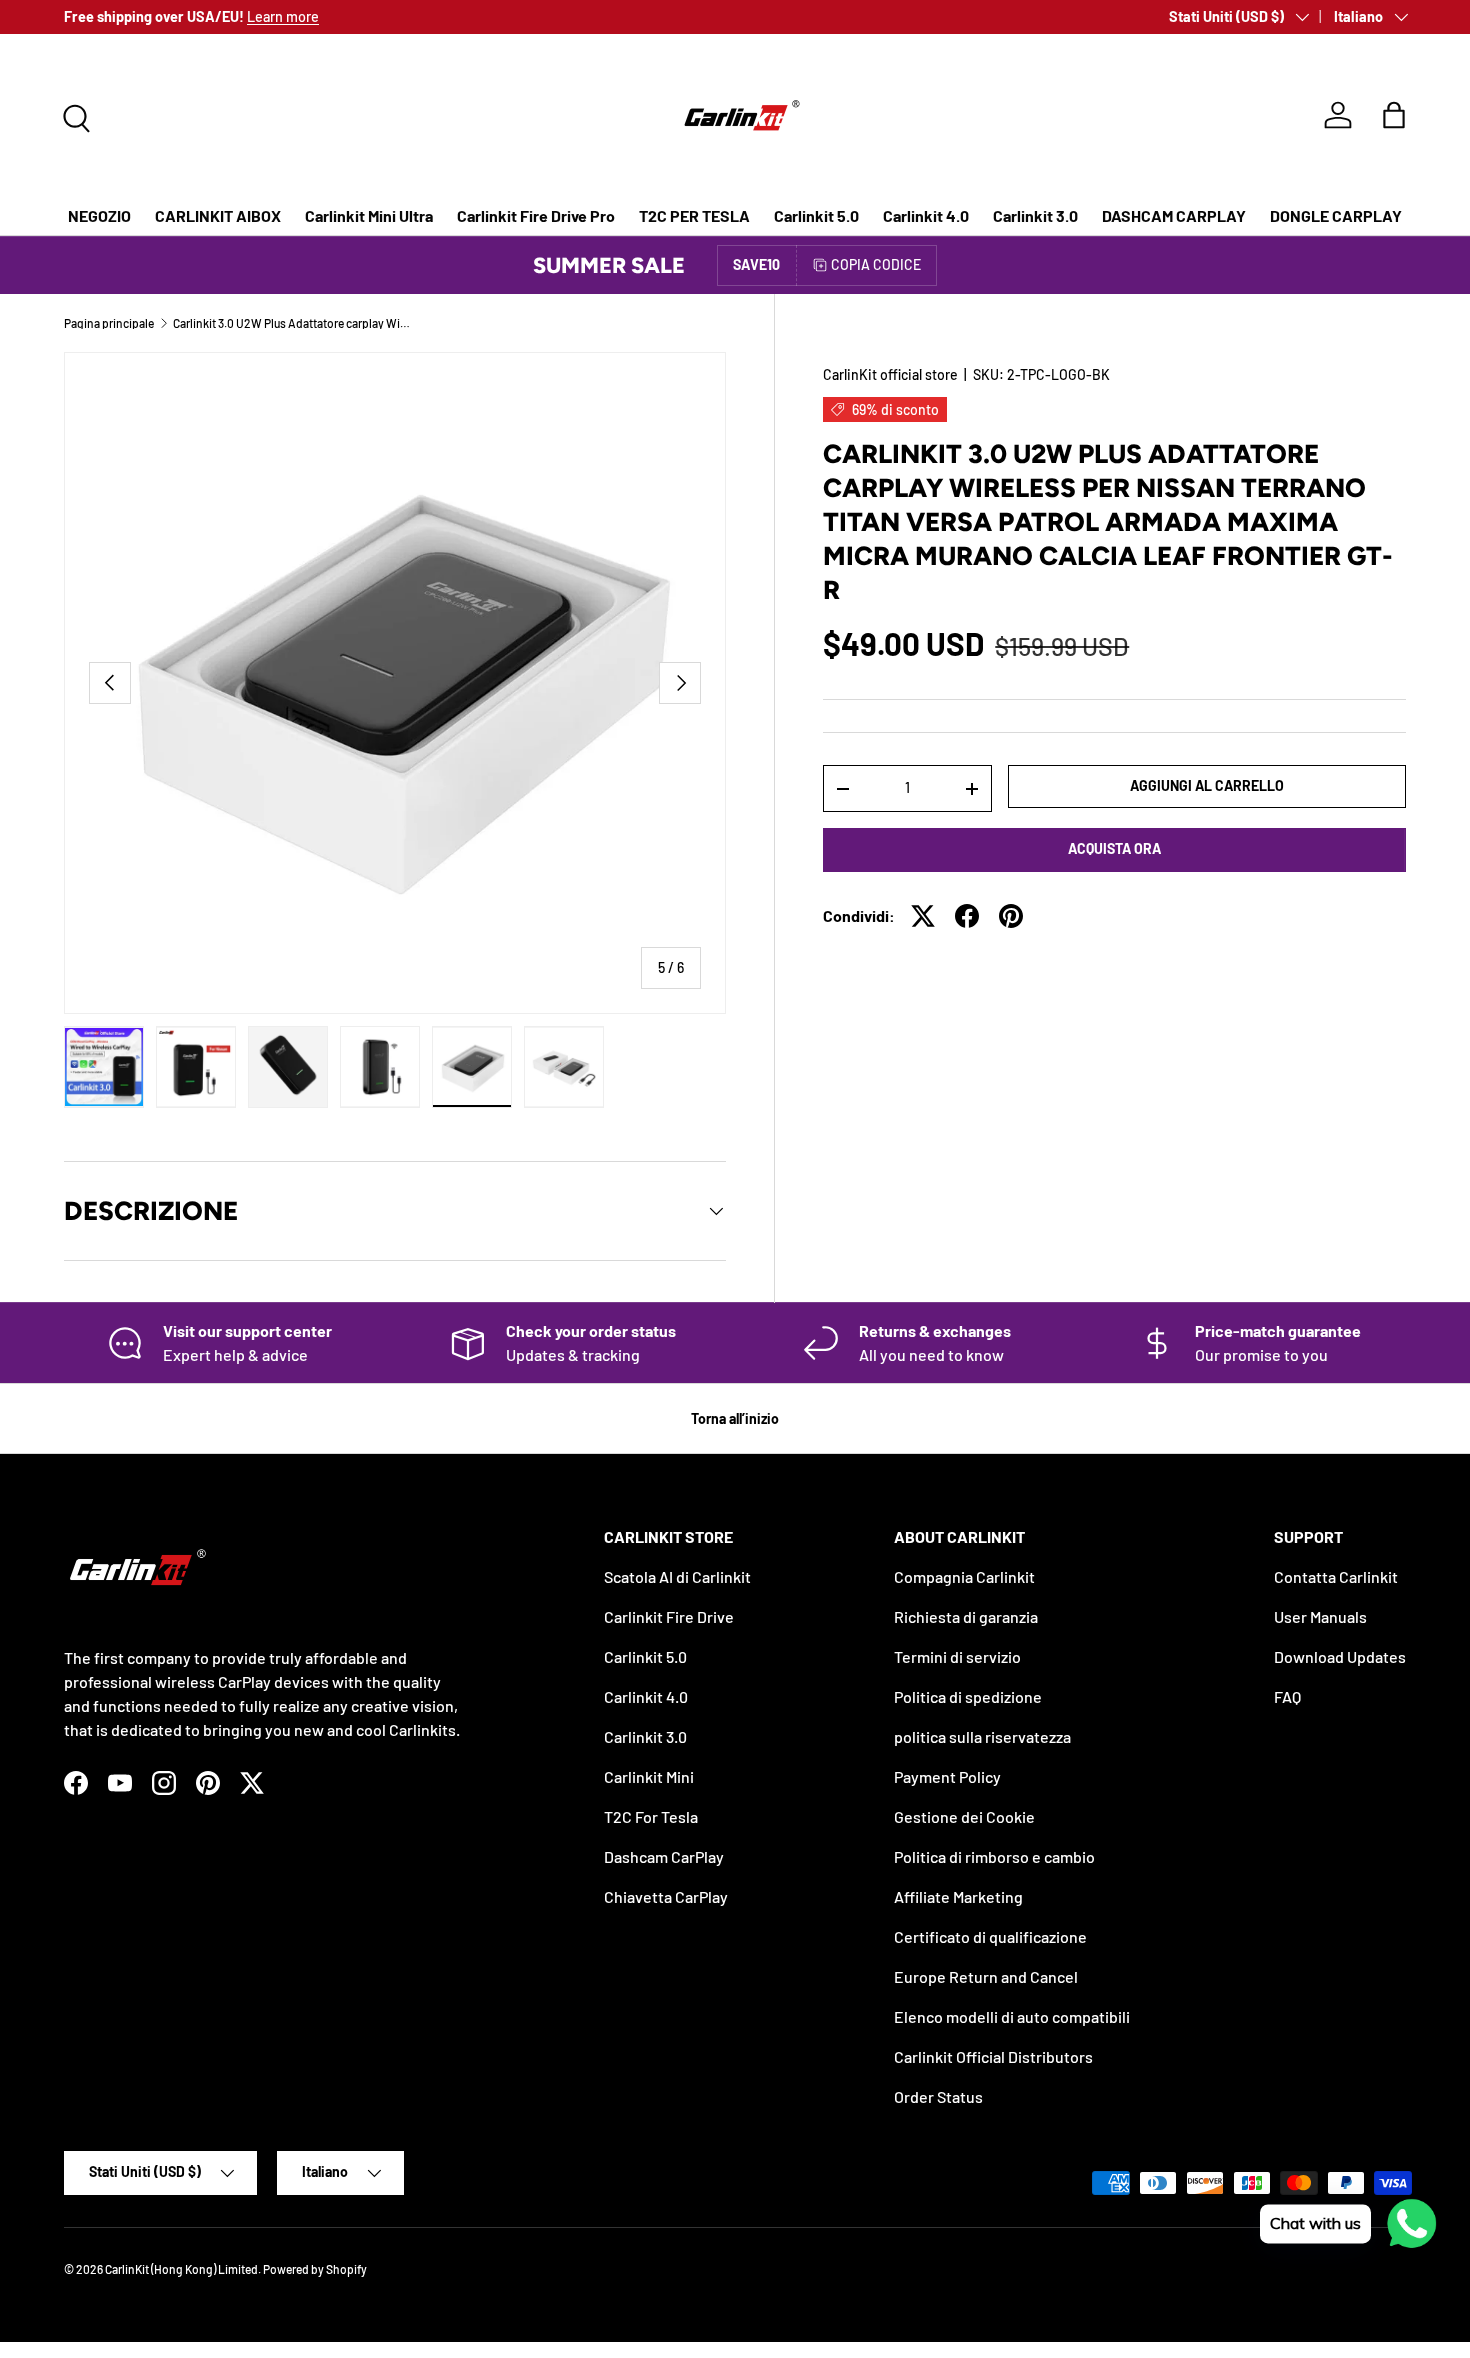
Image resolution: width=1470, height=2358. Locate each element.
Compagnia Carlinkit (964, 1576)
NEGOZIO (99, 215)
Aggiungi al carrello (1207, 785)
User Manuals (1320, 1616)
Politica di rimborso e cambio (994, 1856)
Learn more (283, 16)
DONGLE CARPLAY (1336, 215)
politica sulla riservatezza (982, 1736)
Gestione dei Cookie (964, 1816)
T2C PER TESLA (694, 215)
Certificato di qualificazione (990, 1936)
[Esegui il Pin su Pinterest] (1011, 916)
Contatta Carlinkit (1336, 1576)
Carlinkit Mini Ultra (369, 215)
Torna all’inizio (735, 1418)
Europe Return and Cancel (986, 1976)
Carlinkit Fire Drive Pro (536, 215)
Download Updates (1340, 1656)
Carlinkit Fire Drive (669, 1616)
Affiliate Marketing (958, 1896)
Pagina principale (109, 323)
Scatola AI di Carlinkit (677, 1576)
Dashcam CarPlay (664, 1856)
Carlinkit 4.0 (926, 215)
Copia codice (876, 264)
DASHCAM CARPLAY (1174, 215)
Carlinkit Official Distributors (993, 2056)
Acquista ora (1114, 848)
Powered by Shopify (315, 2269)
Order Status (938, 2096)
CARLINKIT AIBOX (218, 215)
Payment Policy (947, 1776)
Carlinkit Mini (649, 1776)
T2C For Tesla (651, 1816)
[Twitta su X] (923, 916)
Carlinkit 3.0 (1035, 215)
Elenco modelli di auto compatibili (1012, 2016)
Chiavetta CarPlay (666, 1896)
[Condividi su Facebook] (967, 916)
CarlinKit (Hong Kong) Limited (181, 2269)
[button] (1394, 115)
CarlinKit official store (890, 374)
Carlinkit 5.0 (816, 215)
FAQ (1287, 1696)
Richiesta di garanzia (966, 1616)
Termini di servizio (957, 1656)
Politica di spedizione (968, 1696)
